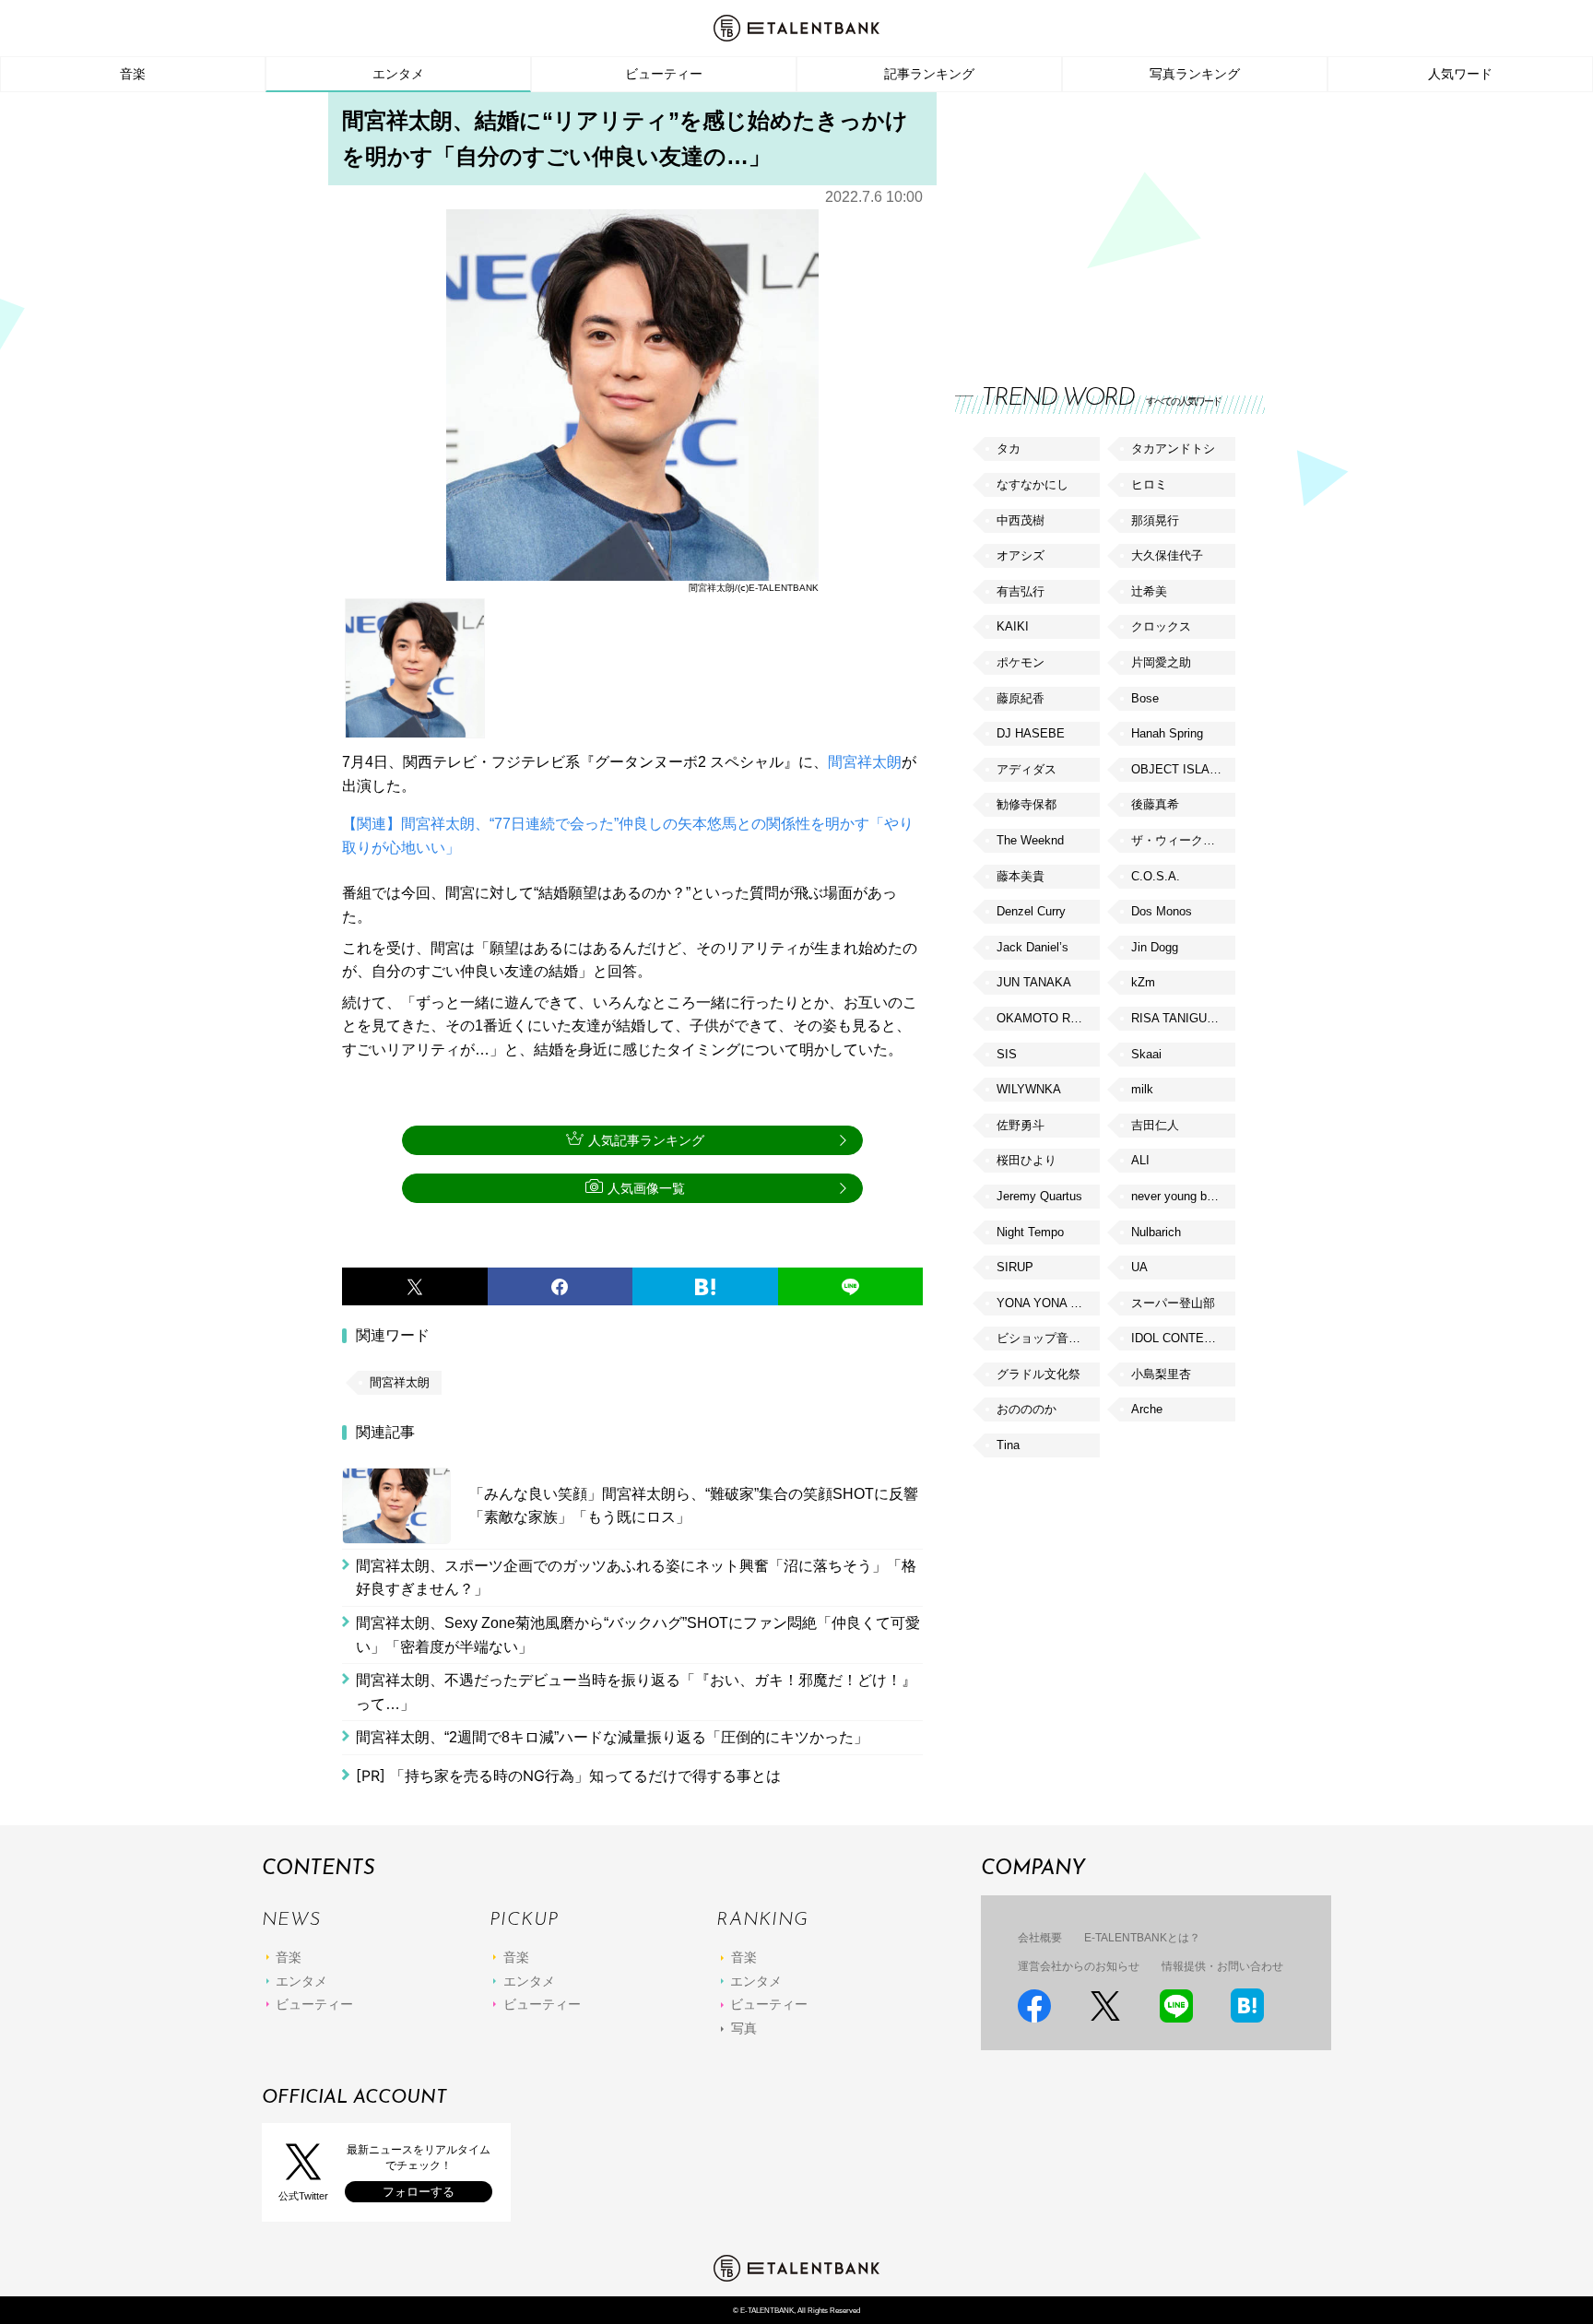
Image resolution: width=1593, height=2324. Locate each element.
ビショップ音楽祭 (1044, 1338)
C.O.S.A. (1156, 876)
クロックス (1161, 626)
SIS (1007, 1054)
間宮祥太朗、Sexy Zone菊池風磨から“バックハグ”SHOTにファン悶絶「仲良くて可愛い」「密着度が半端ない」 (638, 1635)
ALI (1140, 1160)
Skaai (1146, 1054)
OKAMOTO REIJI (1044, 1018)
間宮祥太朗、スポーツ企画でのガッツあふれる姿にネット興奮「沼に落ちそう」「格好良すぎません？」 (636, 1578)
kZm (1143, 982)
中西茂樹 (1021, 520)
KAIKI (1013, 626)
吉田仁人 (1155, 1125)
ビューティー (664, 74)
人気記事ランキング (646, 1140)
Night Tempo (1030, 1232)
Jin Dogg (1155, 947)
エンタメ (398, 74)
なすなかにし (1032, 484)
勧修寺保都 (1027, 804)
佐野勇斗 (1021, 1125)
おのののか (1027, 1409)
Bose (1145, 698)
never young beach (1182, 1196)
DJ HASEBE (1031, 733)
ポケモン (1021, 662)
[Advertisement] (1093, 221)
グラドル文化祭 (1038, 1374)
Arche (1147, 1409)
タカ (1009, 448)
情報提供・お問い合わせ (1222, 1966)
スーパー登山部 (1173, 1303)
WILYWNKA (1029, 1089)
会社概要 (1040, 1938)
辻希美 (1149, 591)
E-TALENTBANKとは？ (1142, 1938)
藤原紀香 (1021, 698)
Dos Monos (1162, 911)
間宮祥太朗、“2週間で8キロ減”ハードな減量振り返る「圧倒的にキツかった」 (612, 1737)
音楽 (133, 74)
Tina (1008, 1445)
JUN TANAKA (1034, 982)
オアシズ (1021, 555)
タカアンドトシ (1173, 448)
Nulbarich (1156, 1232)
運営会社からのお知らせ (1079, 1966)
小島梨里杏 (1161, 1374)
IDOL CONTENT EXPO (1183, 1338)
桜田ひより (1027, 1160)
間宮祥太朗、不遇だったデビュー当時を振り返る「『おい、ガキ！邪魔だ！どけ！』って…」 (636, 1692)
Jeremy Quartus (1039, 1196)
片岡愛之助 (1161, 662)
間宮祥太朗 (865, 762)
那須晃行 (1155, 520)
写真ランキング (1195, 74)
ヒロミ (1149, 484)
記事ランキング (929, 74)
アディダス (1027, 769)
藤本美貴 (1021, 876)
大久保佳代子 (1167, 555)
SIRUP (1015, 1267)
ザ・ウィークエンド (1183, 840)
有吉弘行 (1021, 591)
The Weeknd (1030, 840)
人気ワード (1460, 74)
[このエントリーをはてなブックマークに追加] (705, 1287)
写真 (744, 2028)
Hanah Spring (1167, 733)
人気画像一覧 (646, 1188)
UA (1139, 1267)
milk (1142, 1089)
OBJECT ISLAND (1179, 769)
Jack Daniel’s (1032, 947)
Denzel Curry (1031, 911)
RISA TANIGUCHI (1179, 1018)
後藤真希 (1155, 804)
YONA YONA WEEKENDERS (1048, 1303)
